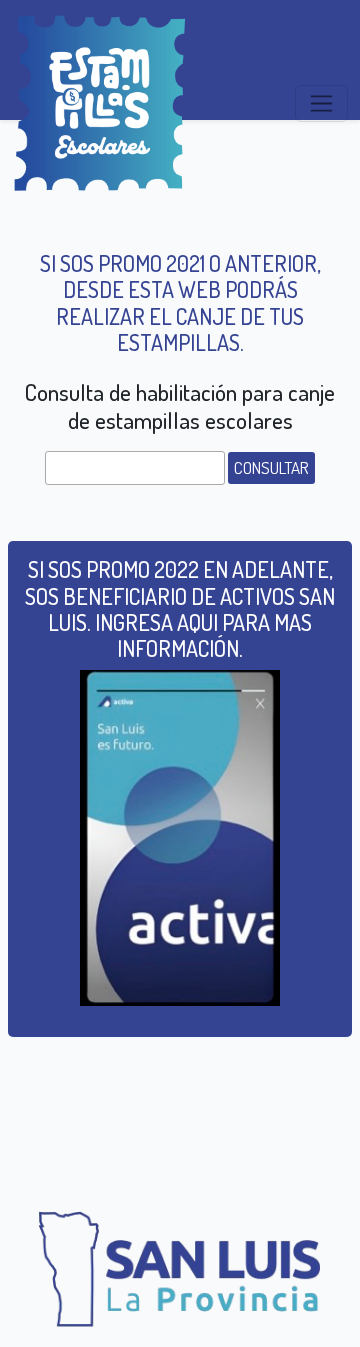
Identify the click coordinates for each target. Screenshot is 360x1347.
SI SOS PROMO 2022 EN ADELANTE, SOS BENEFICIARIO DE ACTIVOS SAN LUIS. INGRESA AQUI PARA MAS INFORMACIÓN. (180, 608)
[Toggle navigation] (321, 103)
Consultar (271, 467)
